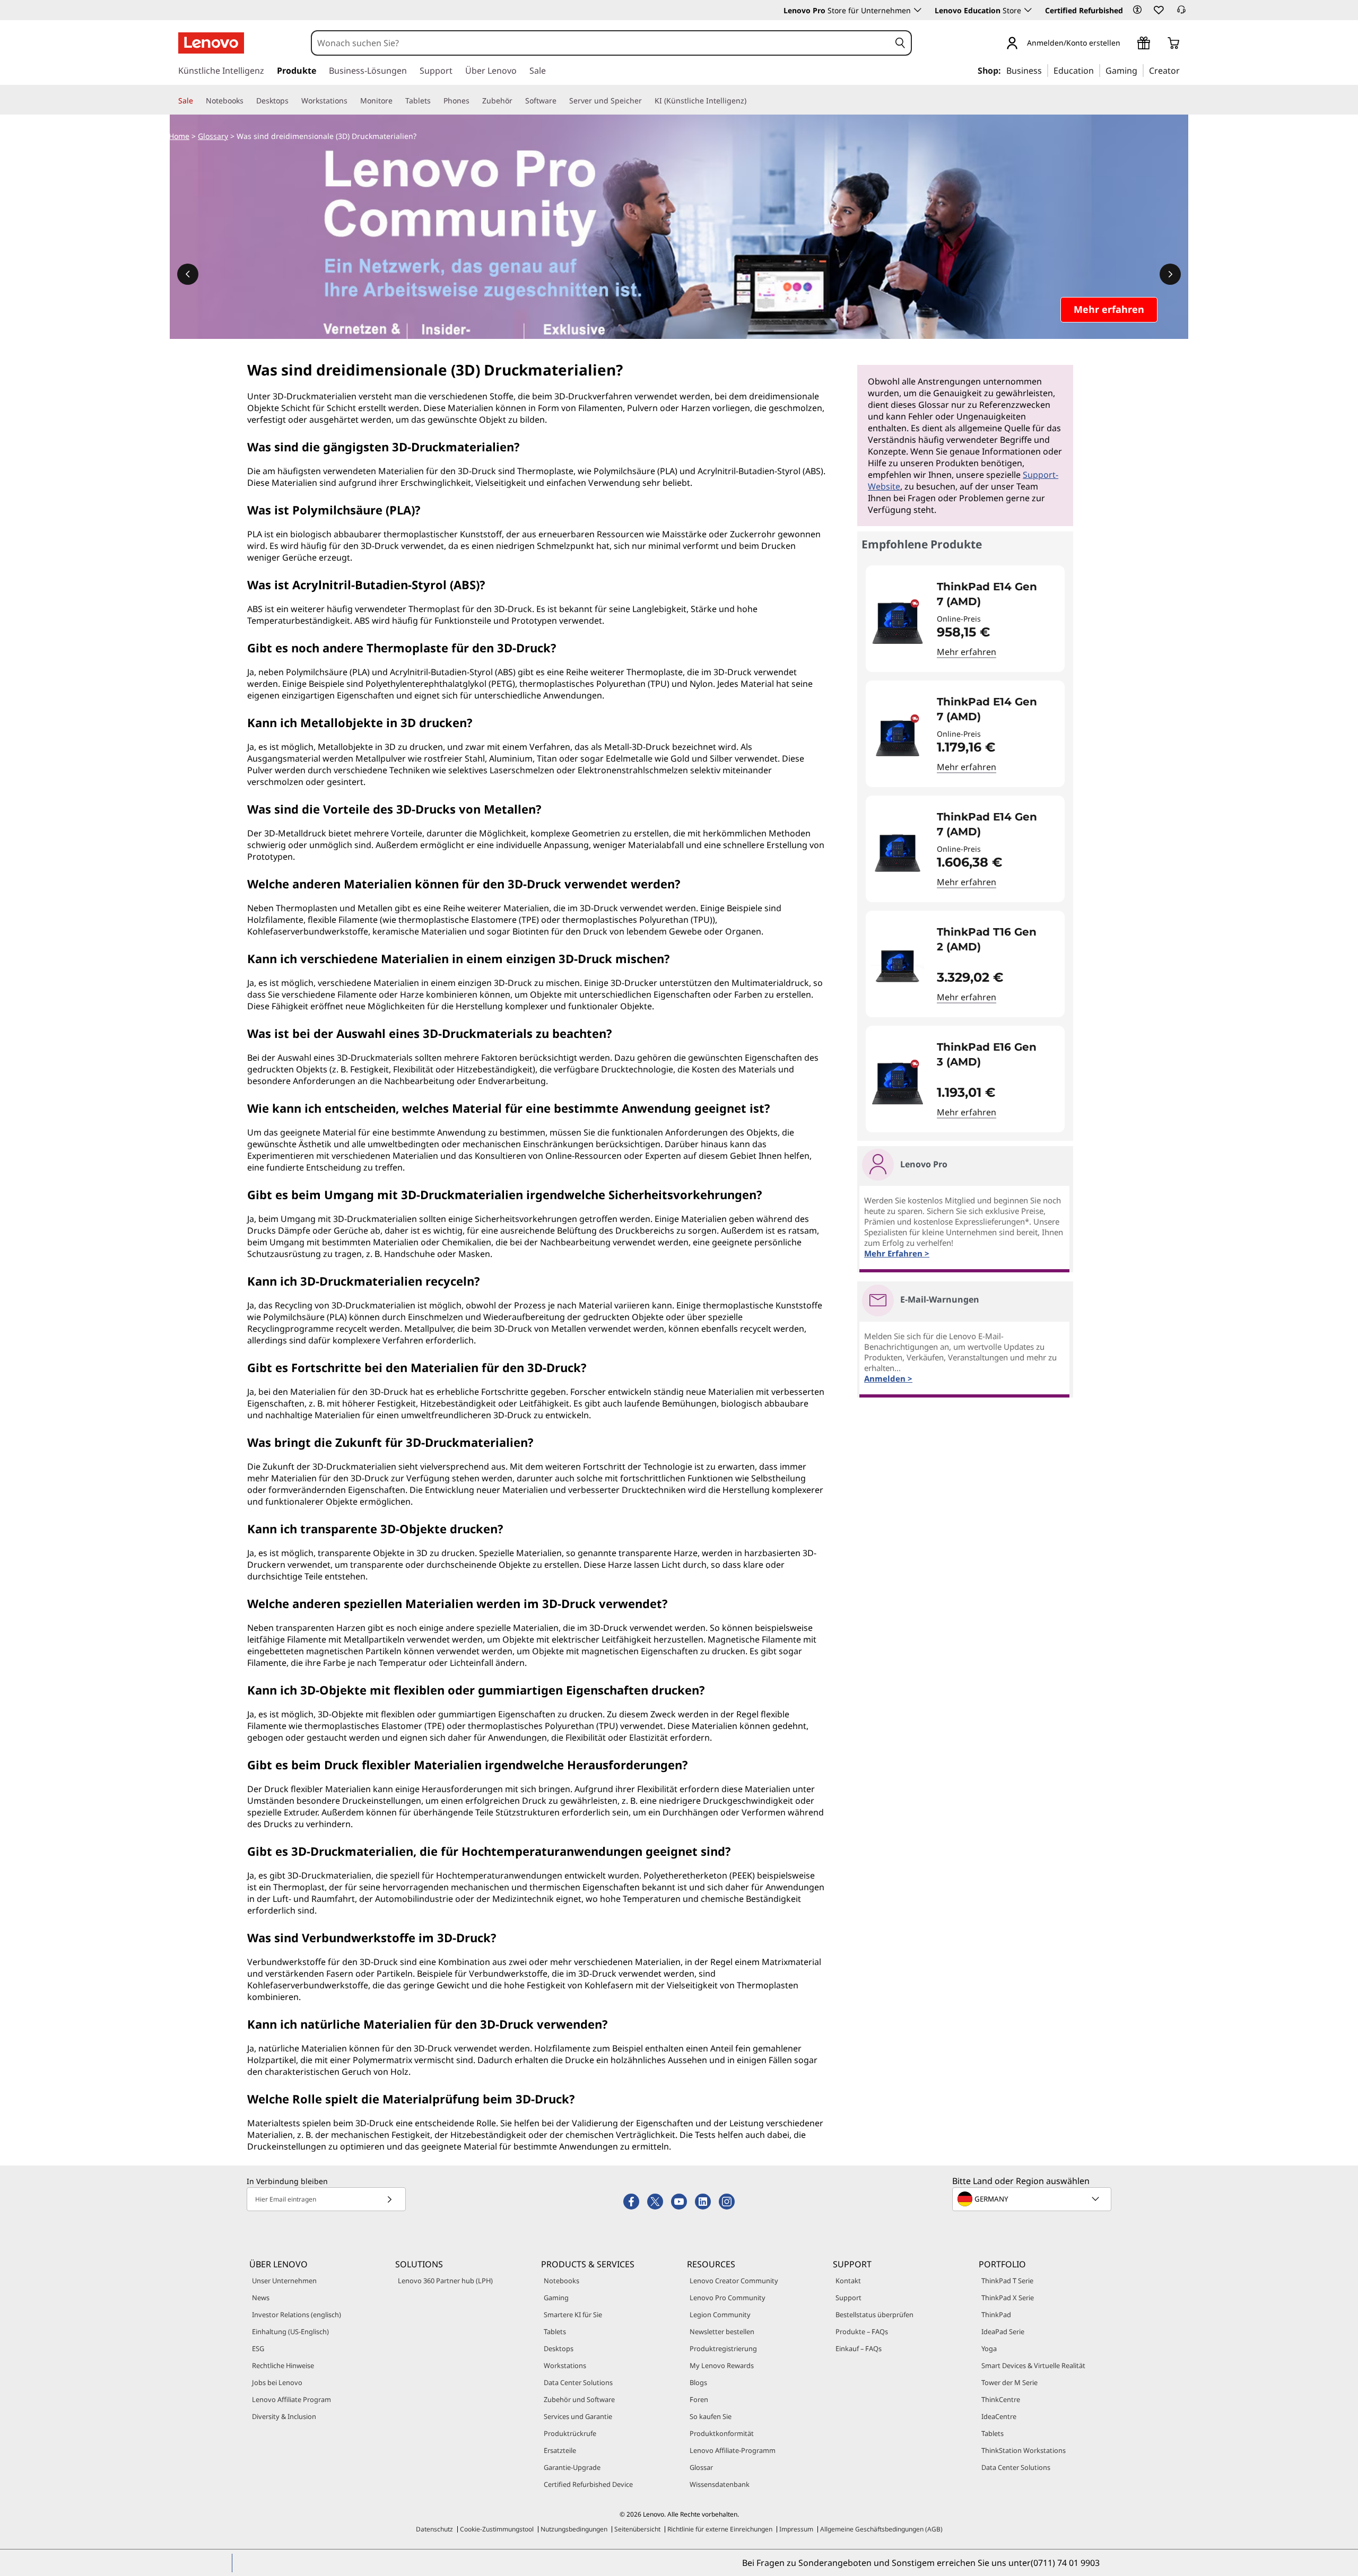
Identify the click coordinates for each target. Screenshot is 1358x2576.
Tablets (555, 2332)
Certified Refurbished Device (588, 2484)
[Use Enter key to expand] (1127, 44)
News (261, 2298)
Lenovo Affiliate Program (291, 2399)
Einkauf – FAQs (859, 2348)
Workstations (565, 2365)
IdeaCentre (999, 2416)
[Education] (1097, 70)
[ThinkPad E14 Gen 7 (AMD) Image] (898, 623)
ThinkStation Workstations (1024, 2450)
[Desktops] (293, 101)
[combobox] (601, 43)
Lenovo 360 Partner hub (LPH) (445, 2281)
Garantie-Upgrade (572, 2467)
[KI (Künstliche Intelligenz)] (751, 101)
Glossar (701, 2467)
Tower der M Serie (1009, 2382)
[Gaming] (1141, 70)
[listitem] (965, 619)
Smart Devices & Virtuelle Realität (1033, 2365)
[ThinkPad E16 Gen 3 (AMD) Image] (898, 1083)
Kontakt (848, 2281)
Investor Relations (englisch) (297, 2315)
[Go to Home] (211, 43)
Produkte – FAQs (862, 2332)
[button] (1137, 10)
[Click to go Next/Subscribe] (389, 2199)
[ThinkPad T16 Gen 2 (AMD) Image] (898, 968)
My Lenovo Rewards (722, 2365)
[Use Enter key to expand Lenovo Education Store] (1028, 10)
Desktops (559, 2348)
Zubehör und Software (579, 2399)
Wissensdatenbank (720, 2484)
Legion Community (720, 2315)
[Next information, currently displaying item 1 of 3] (1170, 274)
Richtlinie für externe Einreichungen (720, 2529)
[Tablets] (435, 101)
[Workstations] (352, 101)
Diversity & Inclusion (284, 2416)
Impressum (796, 2529)
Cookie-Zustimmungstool (497, 2529)
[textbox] (1033, 2199)
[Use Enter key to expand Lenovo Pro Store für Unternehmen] (918, 10)
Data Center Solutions (578, 2382)
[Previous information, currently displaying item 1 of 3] (188, 274)
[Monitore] (397, 101)
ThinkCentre (1001, 2399)
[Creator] (1183, 70)
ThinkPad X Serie (1008, 2298)
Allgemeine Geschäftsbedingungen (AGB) (881, 2529)
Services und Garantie (578, 2416)
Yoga (989, 2348)
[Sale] (197, 101)
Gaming (556, 2298)
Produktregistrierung (723, 2348)
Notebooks (562, 2281)
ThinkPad (996, 2315)
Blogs (698, 2382)
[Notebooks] (248, 101)
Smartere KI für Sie (573, 2315)
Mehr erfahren (967, 652)
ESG (258, 2348)
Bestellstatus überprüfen (874, 2315)
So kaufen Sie (711, 2416)
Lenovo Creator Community (734, 2281)
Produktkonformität (722, 2433)
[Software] (561, 101)
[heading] (994, 594)
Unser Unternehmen (284, 2281)
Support (848, 2298)
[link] (1181, 13)
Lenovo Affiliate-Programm (733, 2450)
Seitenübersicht (637, 2529)
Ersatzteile (560, 2450)
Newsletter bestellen (722, 2332)
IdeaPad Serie (1003, 2332)
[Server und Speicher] (646, 101)
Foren (699, 2399)
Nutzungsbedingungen (574, 2529)
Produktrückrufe (570, 2433)
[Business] (1045, 70)
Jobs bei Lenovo (277, 2382)
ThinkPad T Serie (1007, 2281)
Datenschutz (434, 2529)
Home (179, 136)
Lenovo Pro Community (728, 2298)
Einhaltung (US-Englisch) (290, 2332)
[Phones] (474, 101)
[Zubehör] (517, 101)
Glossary (213, 136)
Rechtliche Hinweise (283, 2365)
